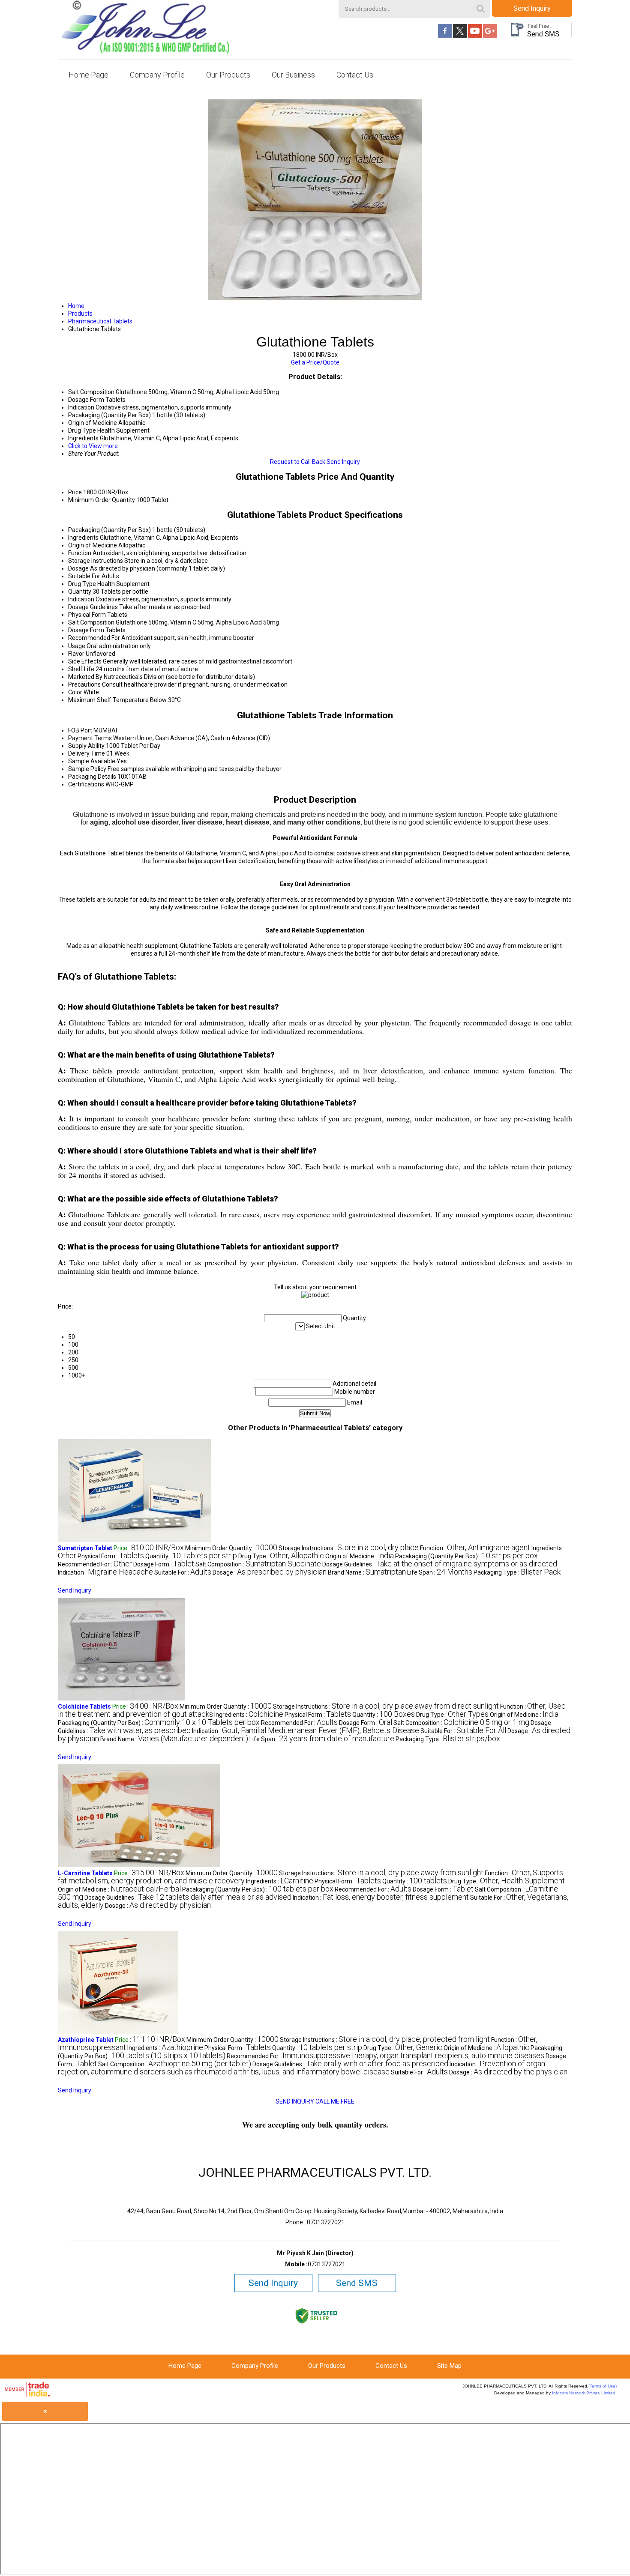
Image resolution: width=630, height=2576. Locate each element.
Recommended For (94, 638)
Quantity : (191, 1556)
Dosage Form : (164, 1564)
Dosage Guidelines (93, 607)
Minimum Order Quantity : (231, 1548)
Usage (77, 646)
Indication (81, 599)
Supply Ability (86, 746)
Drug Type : (281, 1556)
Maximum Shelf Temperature (108, 700)
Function (80, 553)
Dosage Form (86, 630)
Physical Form (87, 615)
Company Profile (157, 75)
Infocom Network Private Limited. (584, 2393)
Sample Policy (87, 769)
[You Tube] (475, 36)
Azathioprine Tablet (86, 2040)
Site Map (449, 2366)
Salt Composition (91, 622)
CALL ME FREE (335, 2101)
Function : (475, 1548)
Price (75, 492)
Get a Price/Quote (315, 362)
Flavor (76, 654)
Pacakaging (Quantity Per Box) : (466, 1556)
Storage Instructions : (349, 1548)
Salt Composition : (258, 1564)
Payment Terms (90, 738)
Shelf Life (81, 669)
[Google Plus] (490, 36)
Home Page (88, 75)
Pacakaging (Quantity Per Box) (109, 530)
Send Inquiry (532, 8)
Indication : (105, 1572)
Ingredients (83, 538)
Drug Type (82, 584)
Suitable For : (183, 1572)
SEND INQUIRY (295, 2101)
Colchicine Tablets (84, 1706)
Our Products (228, 75)
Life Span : (440, 1572)
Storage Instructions (96, 561)
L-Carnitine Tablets (85, 1873)
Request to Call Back (298, 462)
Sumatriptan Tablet (85, 1548)
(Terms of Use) (603, 2386)
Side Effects (85, 661)
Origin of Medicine (93, 545)
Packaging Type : (517, 1572)
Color (75, 692)
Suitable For (84, 576)
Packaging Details (92, 777)
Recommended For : (95, 1564)
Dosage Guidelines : (440, 1564)
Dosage (78, 568)
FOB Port (80, 730)
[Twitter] (460, 36)
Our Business (293, 75)
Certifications (86, 784)
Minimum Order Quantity (102, 500)
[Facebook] (445, 36)
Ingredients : (249, 1715)
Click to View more (93, 446)
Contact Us (355, 75)
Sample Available (92, 761)
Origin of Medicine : (360, 1556)
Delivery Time (87, 753)
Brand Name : (367, 1572)
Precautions (84, 684)
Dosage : (270, 1572)
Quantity (80, 592)
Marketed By (85, 677)
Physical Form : (111, 1556)
